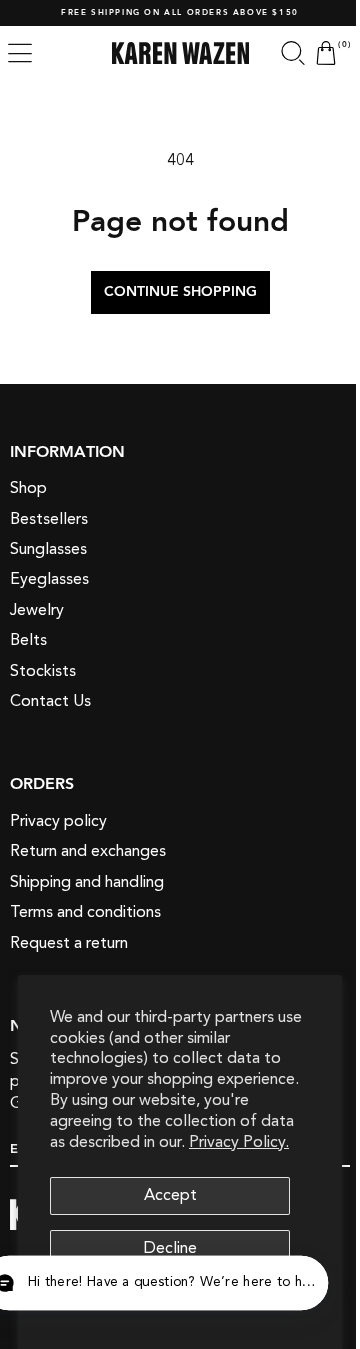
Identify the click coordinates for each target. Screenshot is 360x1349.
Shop (28, 488)
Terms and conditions (85, 912)
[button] (20, 53)
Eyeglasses (49, 579)
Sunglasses (48, 549)
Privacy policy (58, 821)
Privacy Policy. (239, 1142)
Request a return (69, 943)
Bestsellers (49, 519)
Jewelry (37, 610)
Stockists (43, 671)
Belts (28, 640)
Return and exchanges (88, 851)
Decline (170, 1248)
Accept (170, 1195)
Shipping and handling (87, 882)
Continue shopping (172, 292)
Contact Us (50, 701)
